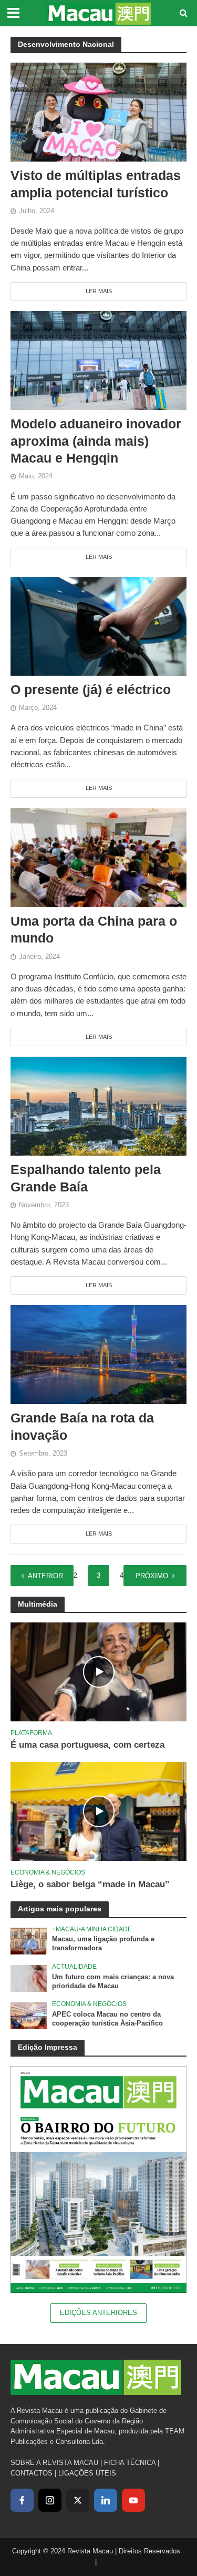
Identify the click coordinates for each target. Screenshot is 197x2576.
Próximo (152, 1576)
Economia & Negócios (48, 1872)
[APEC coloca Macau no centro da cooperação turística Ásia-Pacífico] (29, 2015)
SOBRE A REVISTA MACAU (54, 2463)
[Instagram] (50, 2500)
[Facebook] (22, 2500)
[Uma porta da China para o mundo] (98, 857)
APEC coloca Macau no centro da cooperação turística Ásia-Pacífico (107, 2019)
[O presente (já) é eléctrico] (98, 625)
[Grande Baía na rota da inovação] (98, 1354)
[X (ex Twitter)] (78, 2500)
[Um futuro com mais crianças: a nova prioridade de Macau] (29, 1978)
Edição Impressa (48, 2047)
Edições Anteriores (98, 2313)
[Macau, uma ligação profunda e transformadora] (29, 1941)
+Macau (65, 1929)
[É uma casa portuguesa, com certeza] (98, 1672)
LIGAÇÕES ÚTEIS (87, 2473)
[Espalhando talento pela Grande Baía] (98, 1105)
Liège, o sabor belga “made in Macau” (90, 1884)
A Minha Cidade (106, 1929)
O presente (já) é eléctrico (91, 689)
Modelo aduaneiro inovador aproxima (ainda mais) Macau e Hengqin (96, 441)
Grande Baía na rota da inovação (82, 1426)
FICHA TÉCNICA (130, 2463)
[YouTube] (133, 2500)
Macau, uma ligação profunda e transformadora (103, 1944)
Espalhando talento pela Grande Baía (86, 1178)
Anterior (45, 1576)
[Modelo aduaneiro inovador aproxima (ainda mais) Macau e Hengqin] (98, 360)
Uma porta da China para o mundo (94, 929)
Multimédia (38, 1604)
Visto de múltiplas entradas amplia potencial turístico (96, 184)
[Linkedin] (106, 2500)
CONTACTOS (32, 2473)
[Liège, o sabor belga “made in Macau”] (98, 1811)
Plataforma (31, 1733)
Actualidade (74, 1966)
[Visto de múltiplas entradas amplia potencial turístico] (98, 111)
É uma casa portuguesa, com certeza (87, 1745)
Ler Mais (99, 291)
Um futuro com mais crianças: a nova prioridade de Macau (113, 1982)
